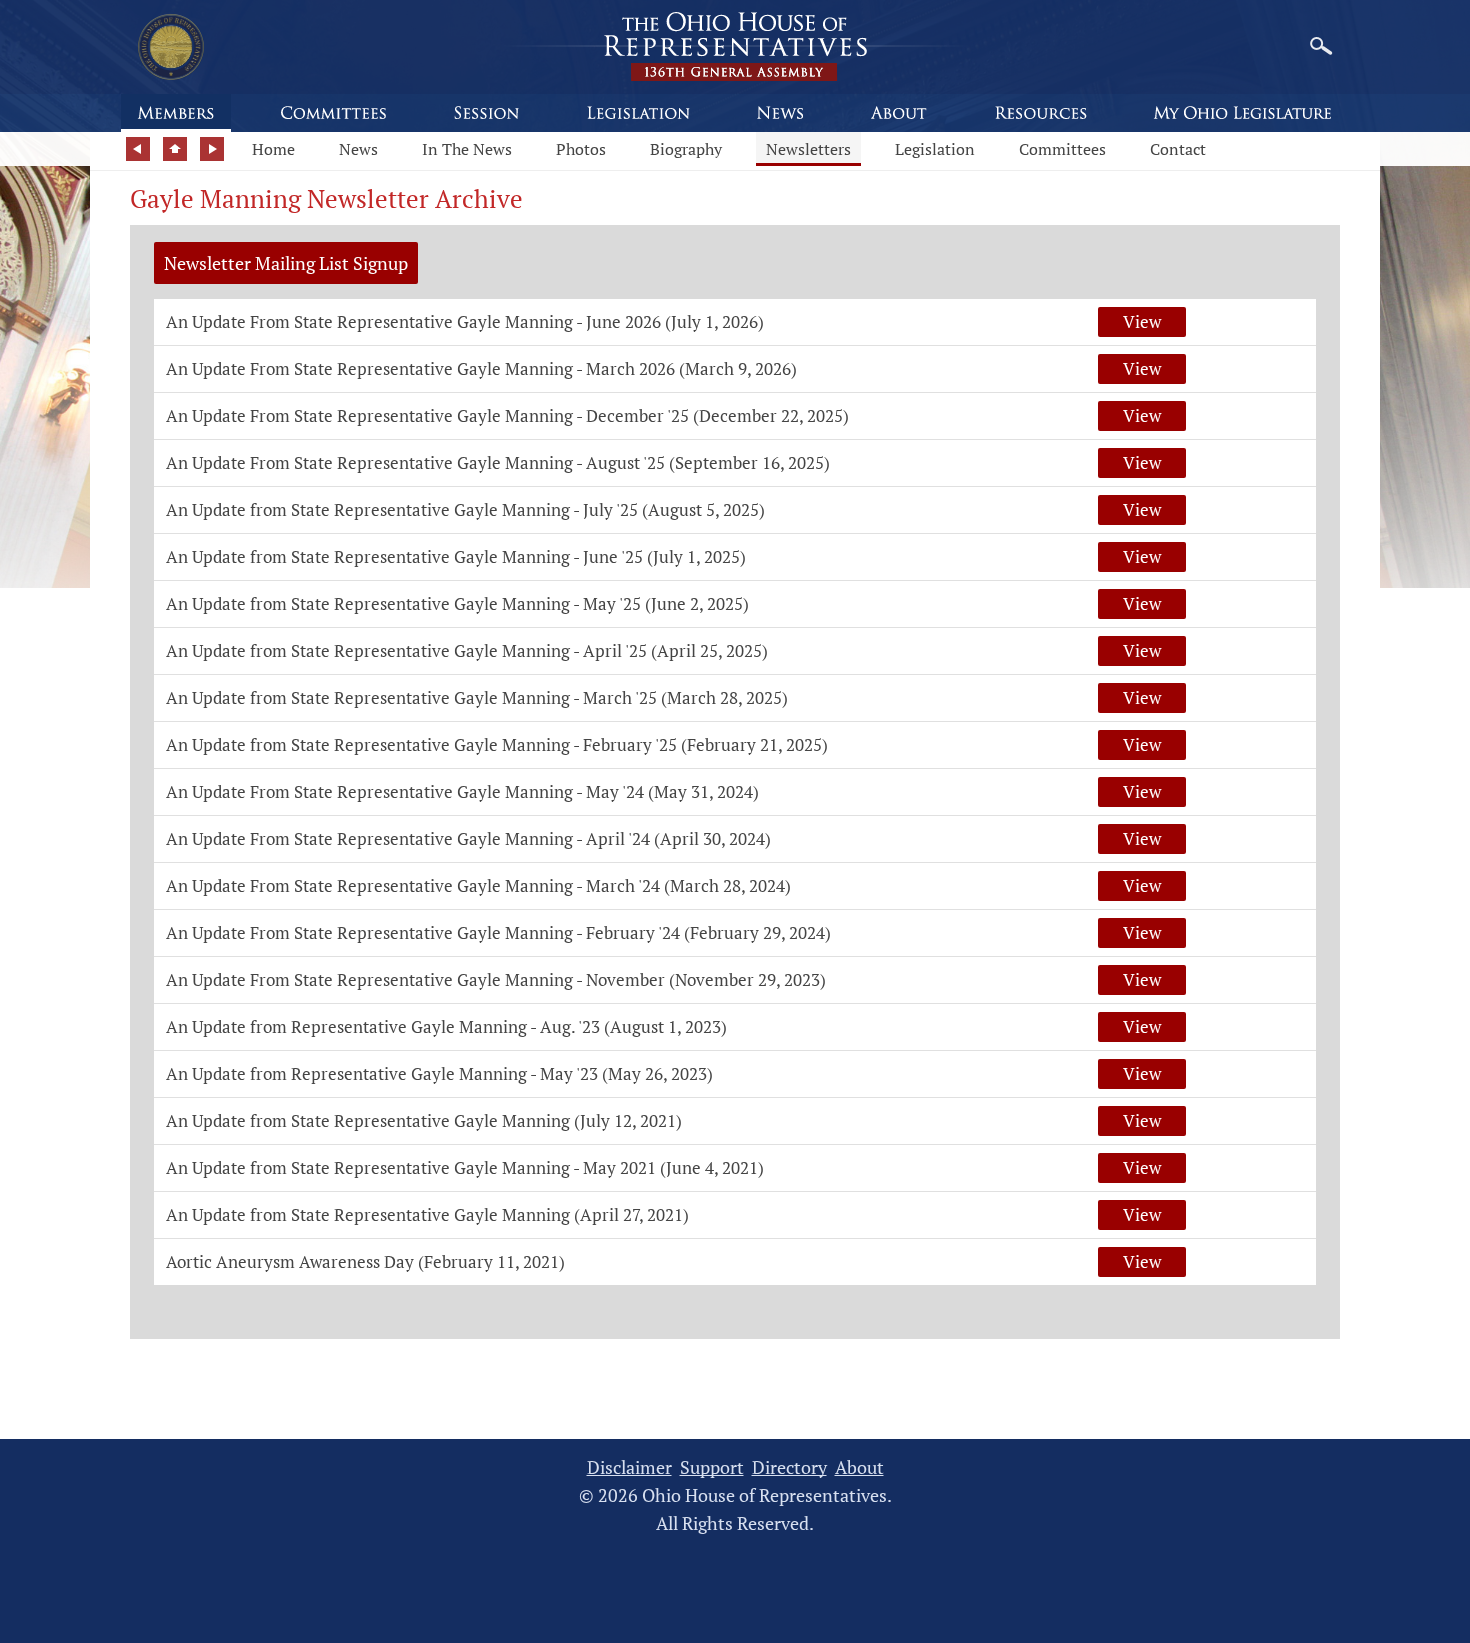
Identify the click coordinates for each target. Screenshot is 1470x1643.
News (358, 149)
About (859, 1467)
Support (712, 1467)
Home (273, 149)
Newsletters (808, 149)
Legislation (935, 149)
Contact (1178, 149)
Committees (1062, 149)
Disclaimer (629, 1467)
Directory (789, 1467)
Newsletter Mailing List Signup (286, 263)
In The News (467, 149)
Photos (581, 149)
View (1142, 321)
